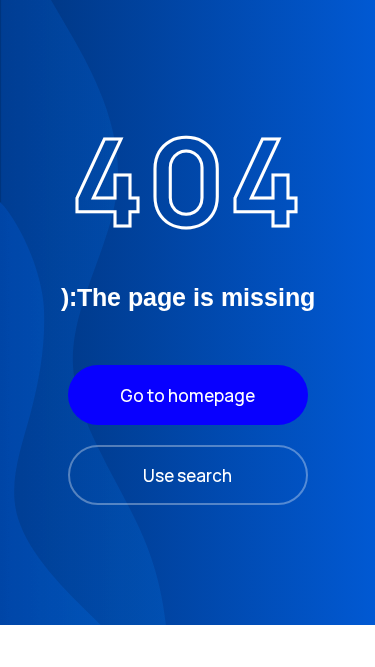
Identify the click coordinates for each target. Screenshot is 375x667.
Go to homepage (187, 395)
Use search (187, 475)
